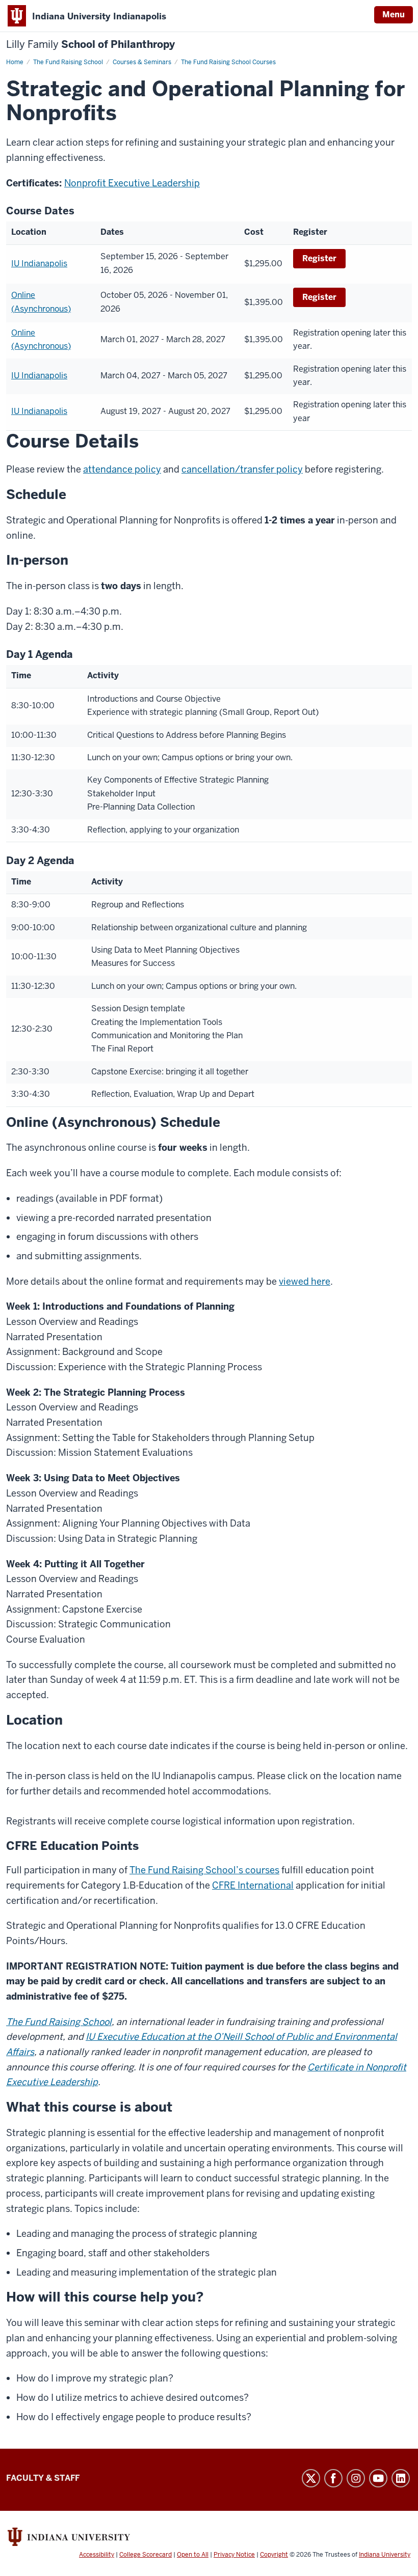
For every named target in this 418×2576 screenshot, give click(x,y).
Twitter (311, 2478)
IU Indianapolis (39, 264)
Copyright (274, 2555)
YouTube (378, 2478)
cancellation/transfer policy (242, 469)
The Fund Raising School (59, 2022)
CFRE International (253, 1885)
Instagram (356, 2478)
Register (319, 258)
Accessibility (97, 2555)
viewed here (305, 1281)
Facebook (333, 2478)
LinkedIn (401, 2478)
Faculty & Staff (43, 2478)
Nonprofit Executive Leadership (132, 183)
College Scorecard (146, 2555)
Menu (394, 15)
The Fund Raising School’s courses (204, 1870)
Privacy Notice (234, 2555)
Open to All (193, 2555)
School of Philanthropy (90, 45)
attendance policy (122, 469)
